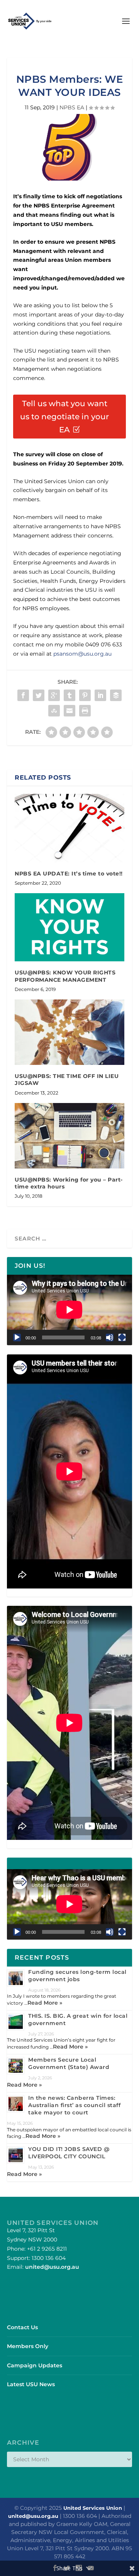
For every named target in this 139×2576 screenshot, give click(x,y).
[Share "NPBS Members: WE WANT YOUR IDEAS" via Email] (69, 711)
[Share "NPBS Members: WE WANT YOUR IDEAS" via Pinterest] (85, 695)
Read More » (45, 2003)
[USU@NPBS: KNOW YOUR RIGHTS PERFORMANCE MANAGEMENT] (69, 927)
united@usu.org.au (52, 2267)
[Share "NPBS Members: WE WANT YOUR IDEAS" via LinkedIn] (100, 695)
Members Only (28, 2346)
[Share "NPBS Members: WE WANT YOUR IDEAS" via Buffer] (116, 695)
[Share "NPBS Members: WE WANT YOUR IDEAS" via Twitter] (39, 695)
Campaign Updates (35, 2365)
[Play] (17, 1337)
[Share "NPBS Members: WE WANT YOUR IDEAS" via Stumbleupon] (54, 711)
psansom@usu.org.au (82, 654)
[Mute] (110, 1337)
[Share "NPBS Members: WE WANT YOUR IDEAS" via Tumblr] (69, 695)
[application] (69, 1310)
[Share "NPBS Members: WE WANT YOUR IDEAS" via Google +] (54, 695)
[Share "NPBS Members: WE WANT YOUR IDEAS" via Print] (85, 711)
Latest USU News (31, 2384)
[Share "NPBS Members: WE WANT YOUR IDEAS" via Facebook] (23, 695)
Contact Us (22, 2327)
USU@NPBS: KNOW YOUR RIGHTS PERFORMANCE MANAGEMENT (65, 976)
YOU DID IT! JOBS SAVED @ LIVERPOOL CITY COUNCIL (69, 2153)
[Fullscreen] (122, 1337)
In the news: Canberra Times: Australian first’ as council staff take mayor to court (74, 2105)
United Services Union (93, 2508)
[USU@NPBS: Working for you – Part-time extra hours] (69, 1136)
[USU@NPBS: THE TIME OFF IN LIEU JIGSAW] (69, 1032)
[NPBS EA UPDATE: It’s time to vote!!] (69, 828)
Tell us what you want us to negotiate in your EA (64, 417)
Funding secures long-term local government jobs (77, 1976)
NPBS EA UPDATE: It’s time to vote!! (69, 874)
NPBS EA (72, 107)
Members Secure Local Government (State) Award (69, 2063)
